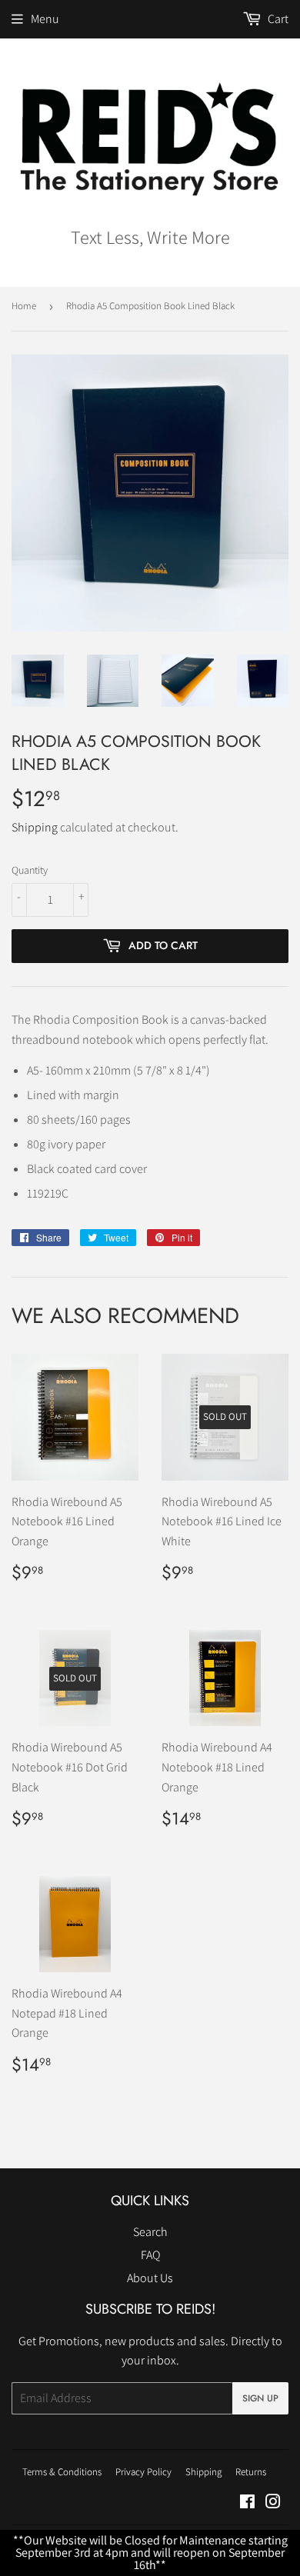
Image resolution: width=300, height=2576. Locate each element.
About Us (150, 2278)
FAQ (150, 2255)
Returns (251, 2472)
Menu (45, 19)
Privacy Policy (143, 2472)
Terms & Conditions (62, 2472)
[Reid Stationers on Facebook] (247, 2503)
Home (24, 306)
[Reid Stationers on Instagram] (273, 2503)
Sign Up (260, 2398)
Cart (277, 19)
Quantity (30, 870)
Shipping (35, 827)
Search (150, 2232)
